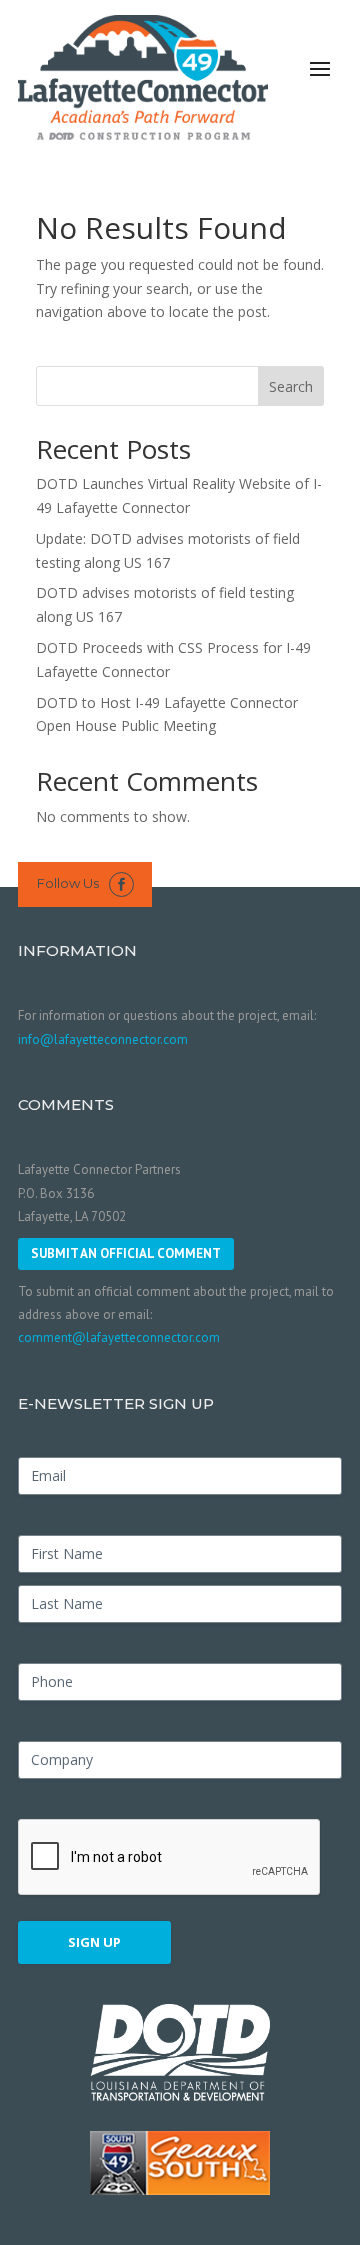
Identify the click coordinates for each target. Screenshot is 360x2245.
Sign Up (94, 1942)
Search (291, 386)
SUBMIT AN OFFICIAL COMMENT (126, 1253)
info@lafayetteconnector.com (103, 1039)
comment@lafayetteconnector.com (119, 1337)
